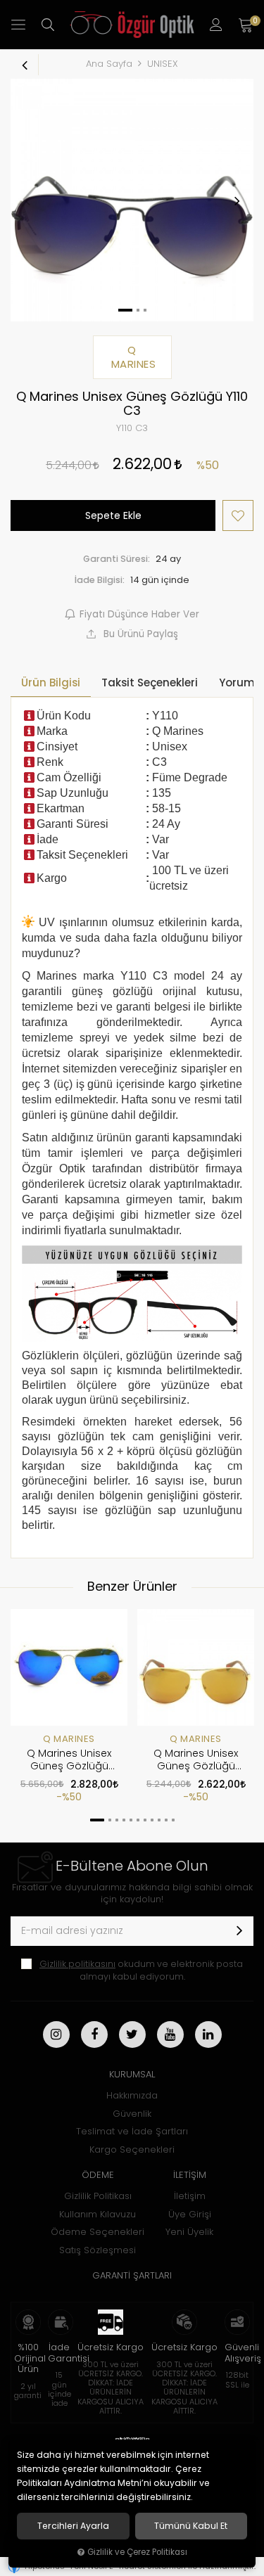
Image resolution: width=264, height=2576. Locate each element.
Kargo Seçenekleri (132, 2149)
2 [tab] (110, 1820)
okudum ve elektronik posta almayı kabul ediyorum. (141, 1970)
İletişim (190, 2196)
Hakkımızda (132, 2095)
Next (237, 200)
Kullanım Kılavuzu (98, 2214)
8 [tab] (152, 1820)
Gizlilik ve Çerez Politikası (137, 2552)
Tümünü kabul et (191, 2526)
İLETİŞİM (190, 2175)
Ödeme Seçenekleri (98, 2232)
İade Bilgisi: (100, 580)
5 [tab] (131, 1820)
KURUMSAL (132, 2074)
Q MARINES (69, 1739)
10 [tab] (166, 1820)
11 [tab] (173, 1820)
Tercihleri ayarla (73, 2526)
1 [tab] (97, 1820)
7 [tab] (145, 1820)
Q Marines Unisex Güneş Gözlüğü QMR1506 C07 (69, 1760)
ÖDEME (98, 2175)
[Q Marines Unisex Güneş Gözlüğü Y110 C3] (132, 200)
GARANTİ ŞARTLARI (132, 2275)
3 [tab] (117, 1820)
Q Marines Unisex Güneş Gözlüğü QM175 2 (196, 1760)
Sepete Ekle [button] (113, 515)
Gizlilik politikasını (77, 1964)
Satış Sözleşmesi (98, 2250)
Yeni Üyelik (189, 2232)
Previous (27, 200)
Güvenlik (132, 2114)
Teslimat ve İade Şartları (132, 2131)
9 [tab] (159, 1820)
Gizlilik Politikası (98, 2196)
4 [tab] (124, 1820)
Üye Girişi (190, 2214)
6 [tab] (138, 1820)
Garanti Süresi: (117, 559)
